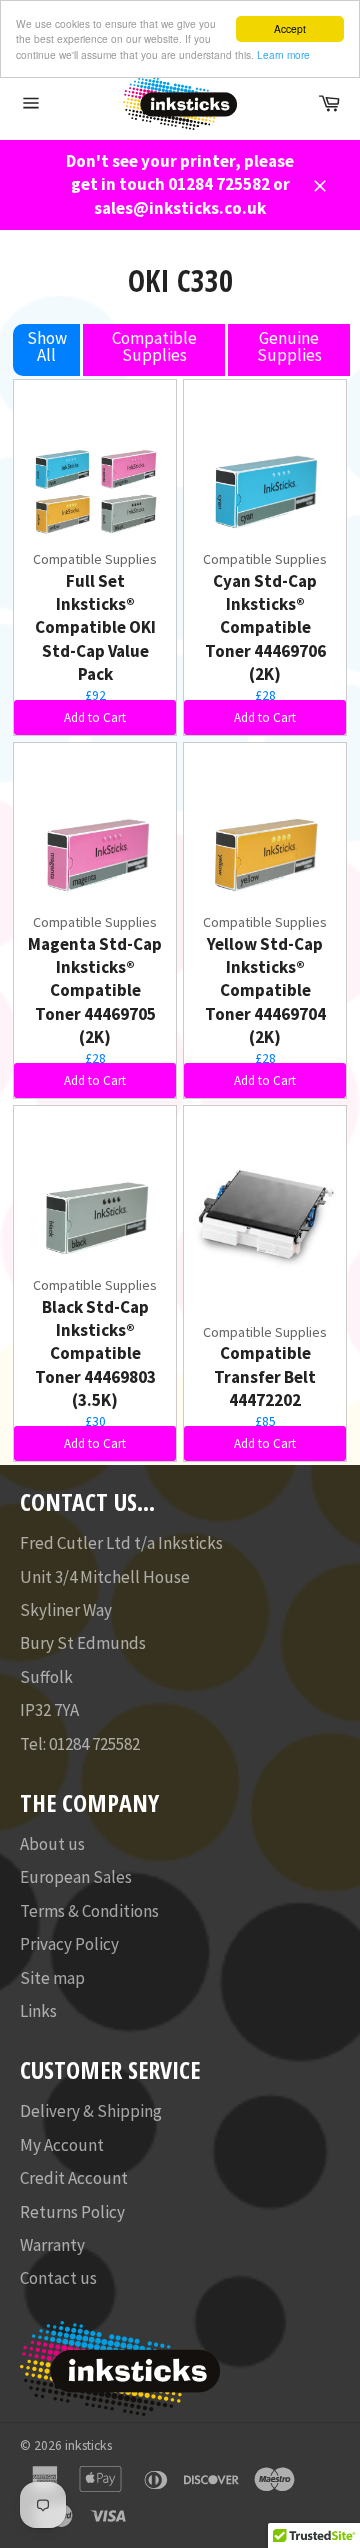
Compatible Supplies (154, 346)
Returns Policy (72, 2212)
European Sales (76, 1877)
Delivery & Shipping (91, 2111)
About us (52, 1844)
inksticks (88, 2445)
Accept (290, 28)
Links (38, 2011)
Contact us (58, 2278)
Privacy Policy (69, 1944)
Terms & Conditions (89, 1911)
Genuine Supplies (289, 346)
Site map (52, 1978)
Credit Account (74, 2178)
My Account (62, 2145)
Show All (47, 346)
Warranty (52, 2245)
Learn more (283, 54)
